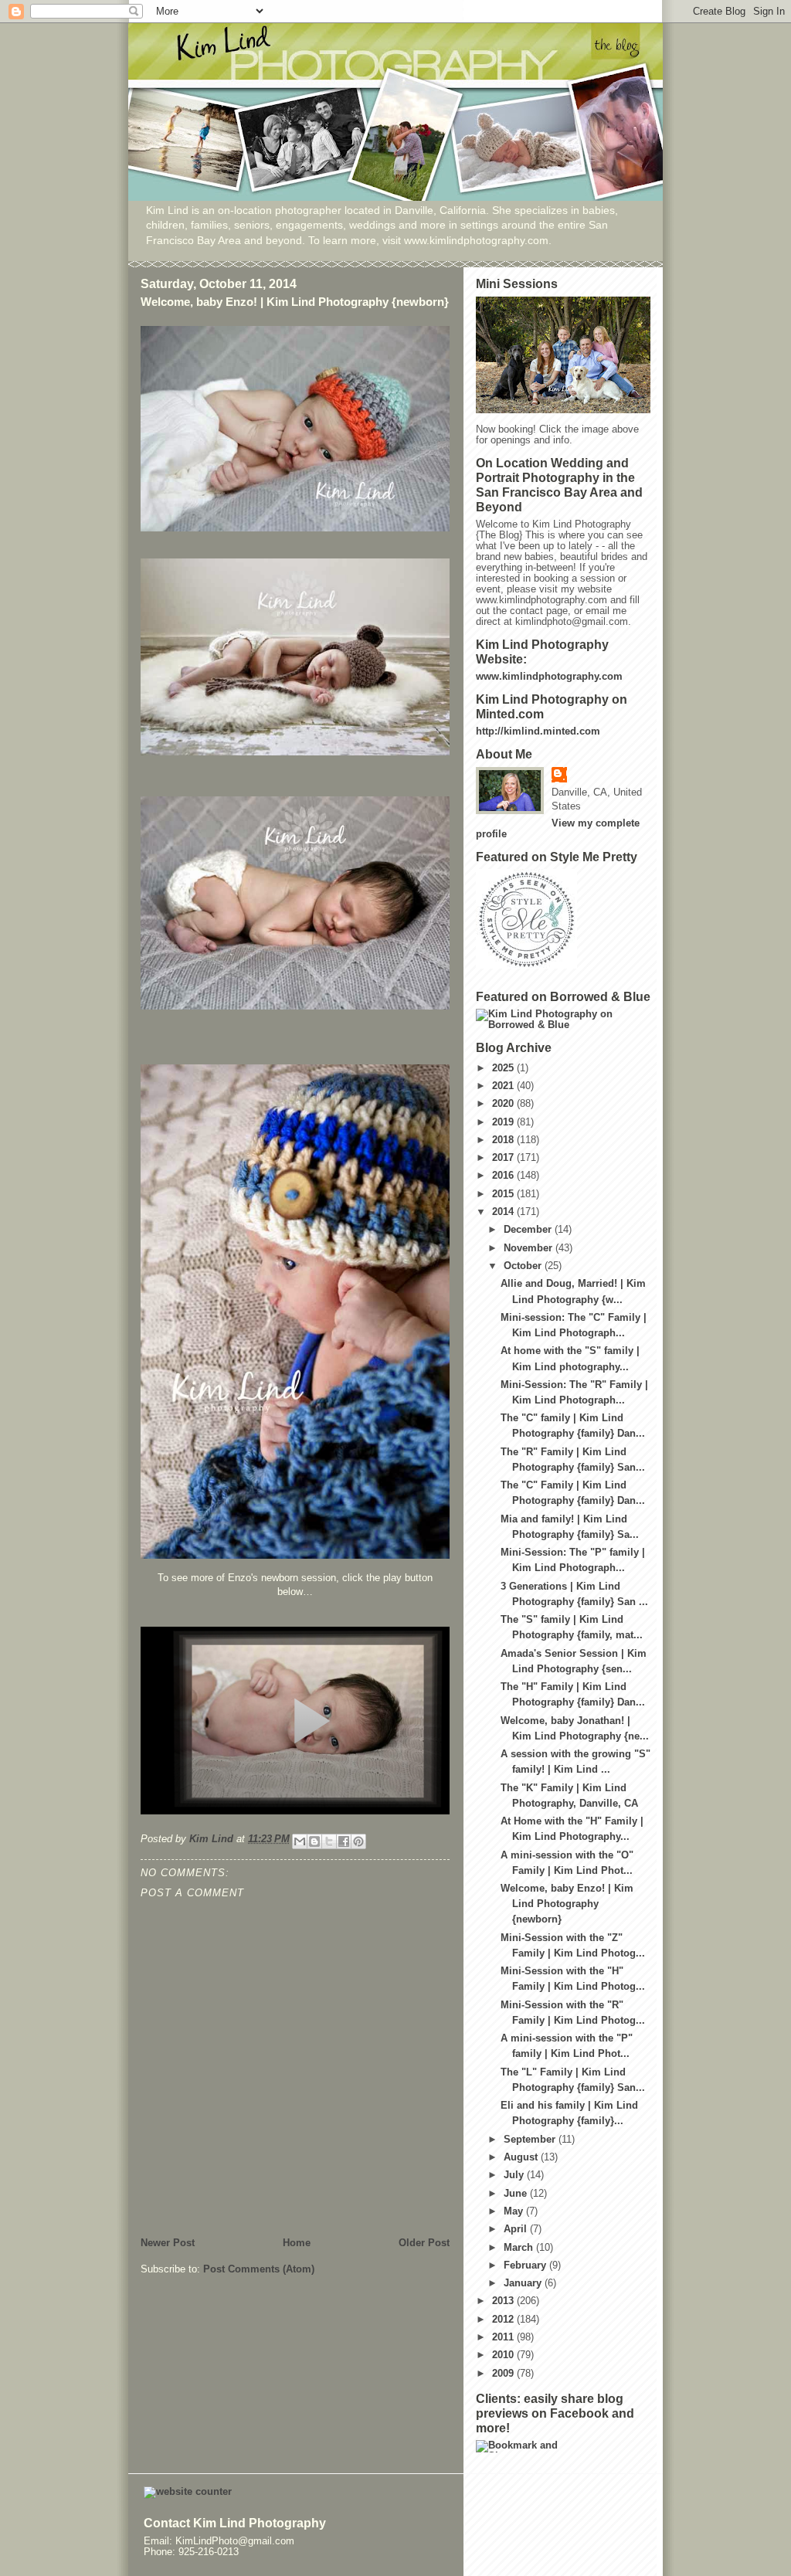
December (529, 1230)
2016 (504, 1176)
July (515, 2175)
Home (297, 2243)
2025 (504, 1068)
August (522, 2157)
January (524, 2283)
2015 (504, 1194)
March (520, 2248)
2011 (504, 2337)
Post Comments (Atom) (259, 2269)
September (531, 2140)
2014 (504, 1212)
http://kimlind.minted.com (538, 731)
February (526, 2265)
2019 (504, 1122)
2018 (504, 1140)
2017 (504, 1158)
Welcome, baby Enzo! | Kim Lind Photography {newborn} (567, 1904)
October (524, 1266)
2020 (504, 1104)
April (517, 2229)
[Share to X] (329, 1841)
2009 (504, 2374)
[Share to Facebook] (344, 1841)
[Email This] (300, 1841)
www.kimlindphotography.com (549, 677)
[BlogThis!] (314, 1841)
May (515, 2211)
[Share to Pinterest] (358, 1841)
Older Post (424, 2243)
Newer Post (168, 2243)
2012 (504, 2320)
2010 (504, 2355)
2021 (504, 1086)
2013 (504, 2301)
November (530, 1248)
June (517, 2194)
